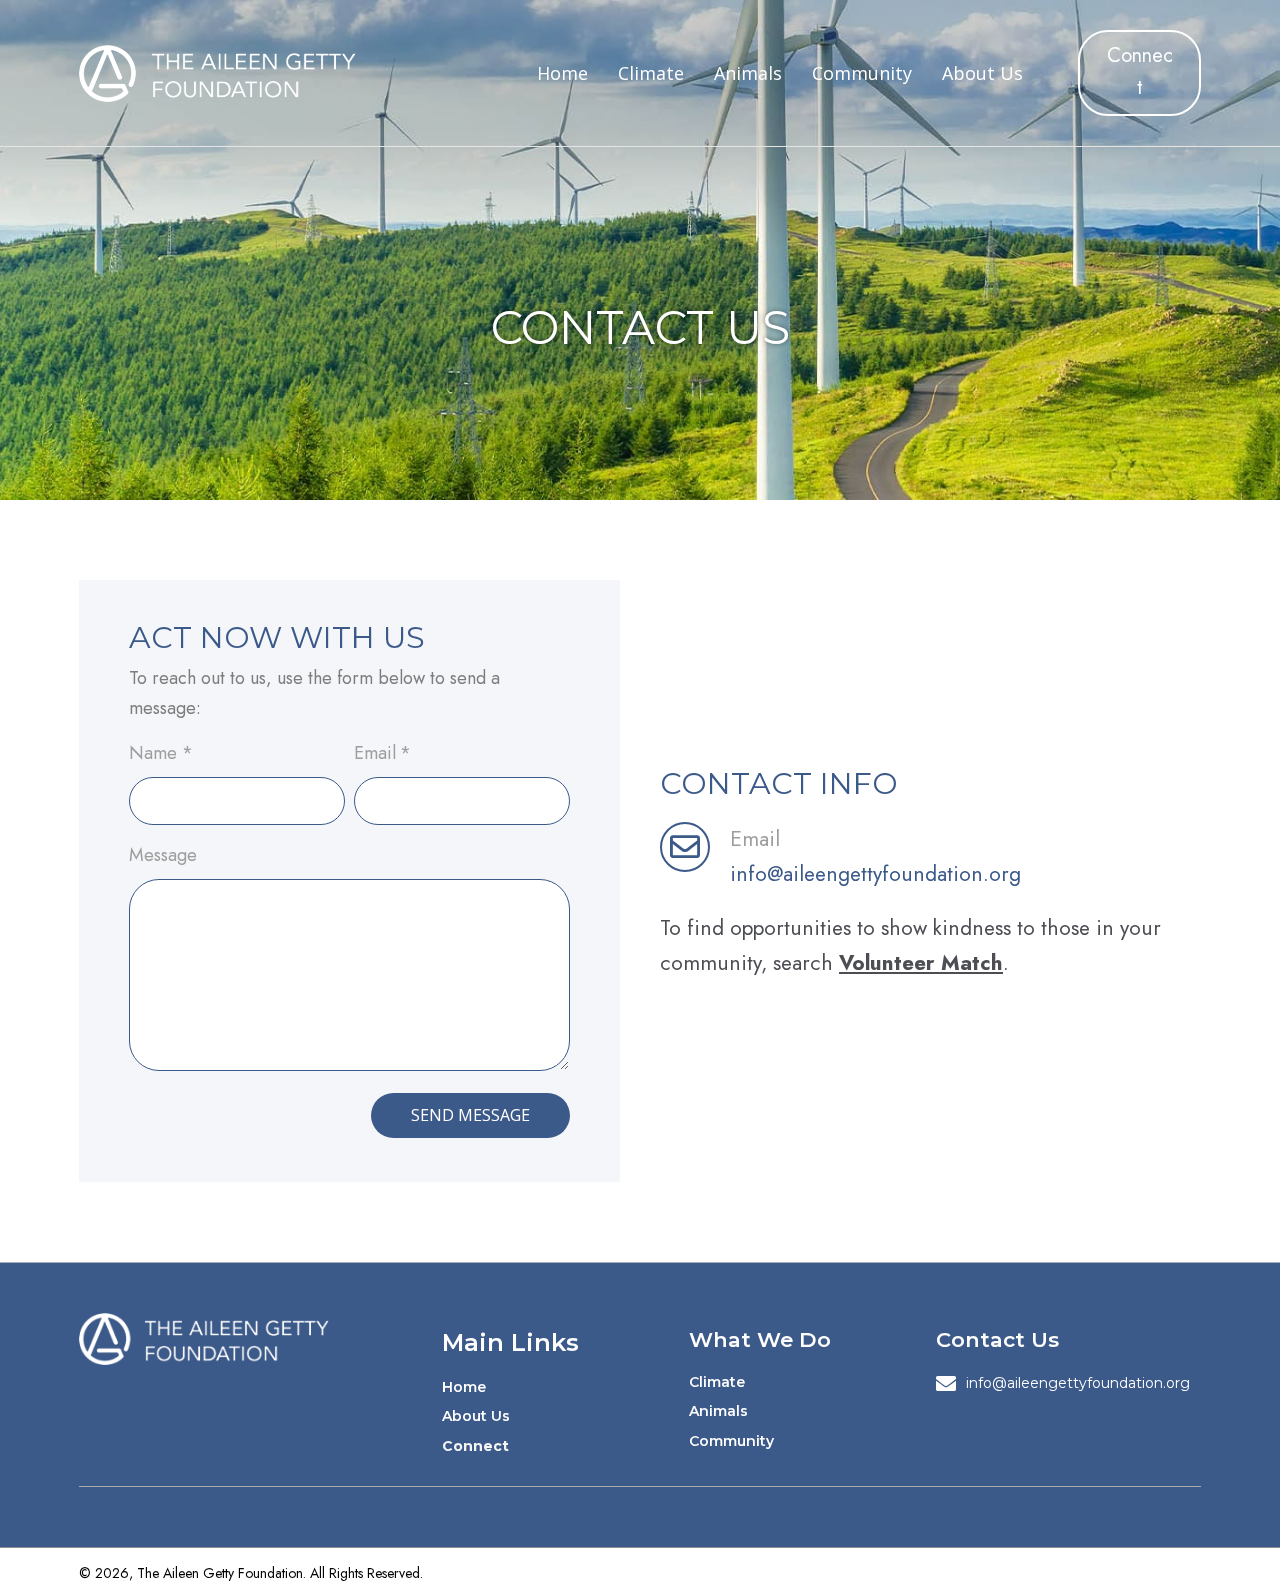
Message (163, 855)
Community (731, 1441)
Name (161, 753)
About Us (476, 1416)
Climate (717, 1382)
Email (383, 753)
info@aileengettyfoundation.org (875, 874)
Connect (475, 1446)
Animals (718, 1411)
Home (464, 1387)
